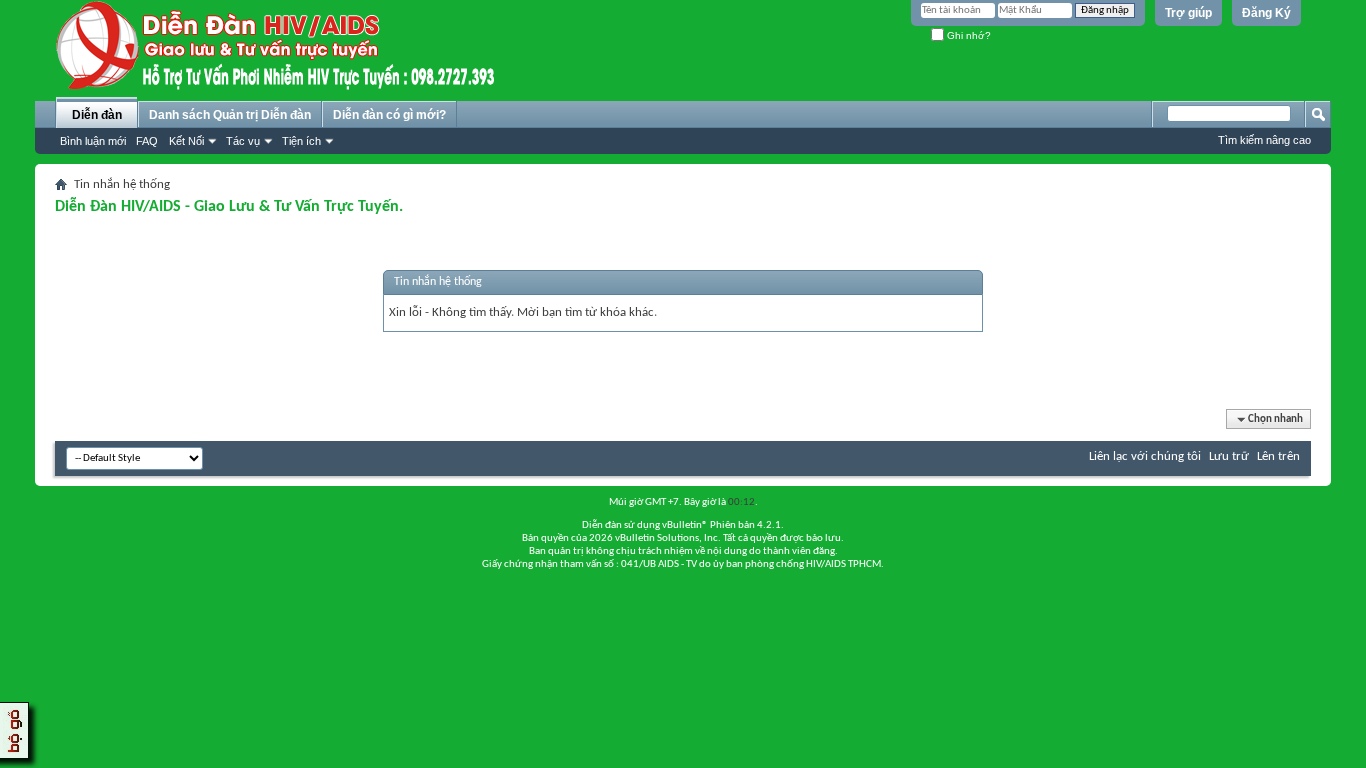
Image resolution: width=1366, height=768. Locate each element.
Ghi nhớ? (967, 35)
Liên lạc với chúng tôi (1145, 456)
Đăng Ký (1266, 13)
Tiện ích (301, 141)
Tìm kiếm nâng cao (1264, 140)
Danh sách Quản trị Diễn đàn (230, 115)
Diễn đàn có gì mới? (389, 115)
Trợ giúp (1188, 13)
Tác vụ (243, 141)
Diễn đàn (97, 115)
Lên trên (1278, 456)
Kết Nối (186, 141)
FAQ (147, 141)
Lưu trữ (1229, 456)
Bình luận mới (93, 141)
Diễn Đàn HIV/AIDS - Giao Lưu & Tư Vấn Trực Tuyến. (229, 207)
